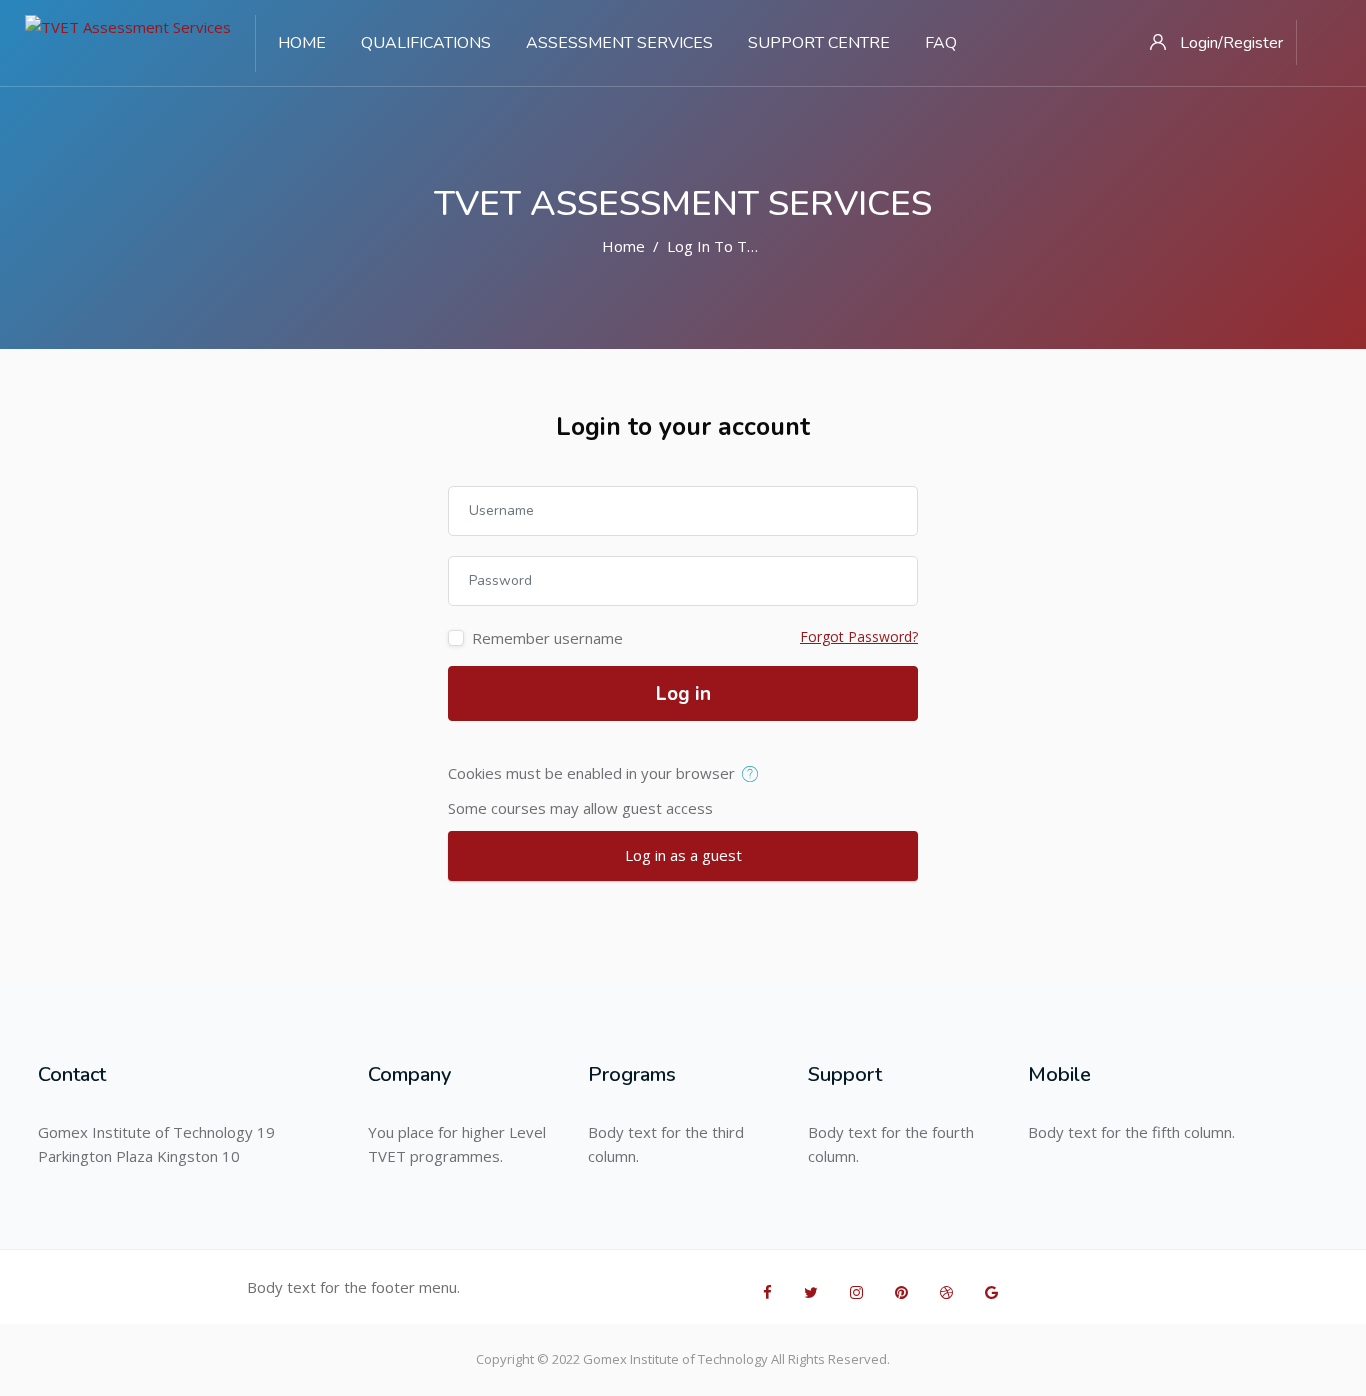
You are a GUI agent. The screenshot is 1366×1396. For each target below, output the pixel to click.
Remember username (547, 638)
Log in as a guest (683, 855)
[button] (754, 775)
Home (302, 43)
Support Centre (819, 43)
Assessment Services (619, 43)
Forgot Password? (859, 636)
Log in (683, 694)
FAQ (941, 43)
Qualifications (426, 43)
